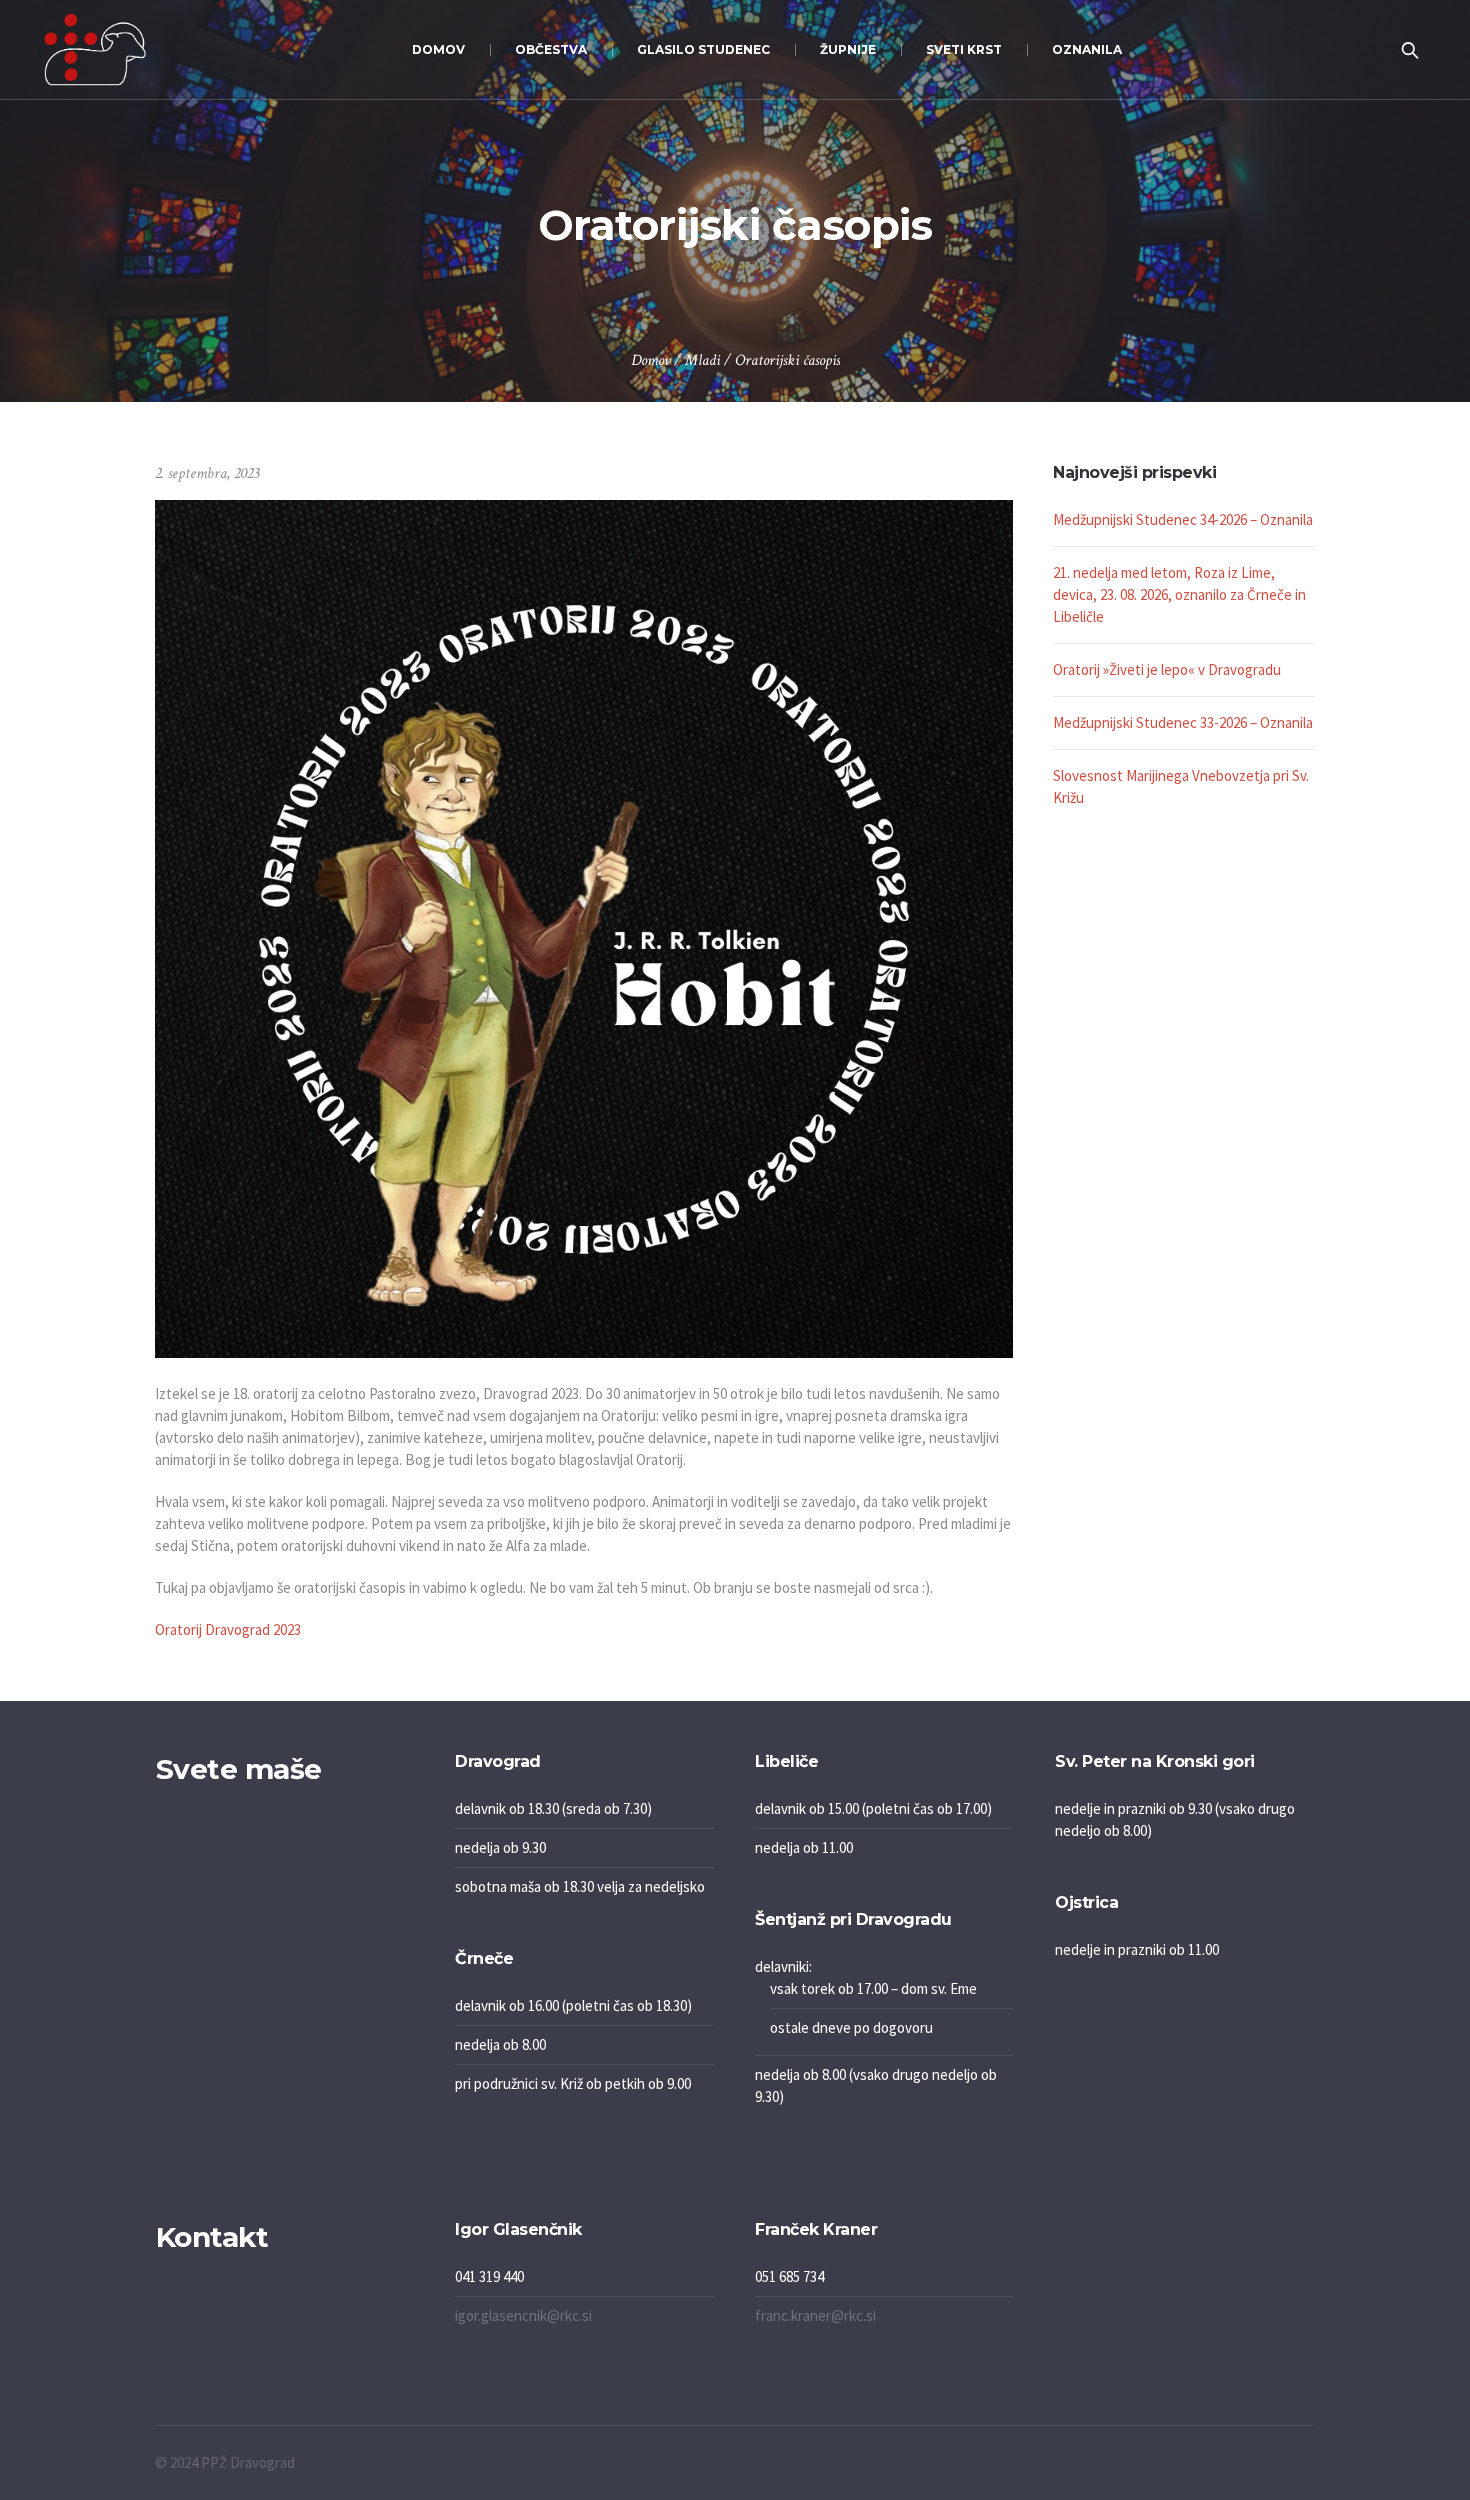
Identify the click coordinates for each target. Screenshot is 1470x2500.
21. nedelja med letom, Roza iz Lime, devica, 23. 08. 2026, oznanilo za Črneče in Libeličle (1179, 594)
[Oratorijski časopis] (584, 927)
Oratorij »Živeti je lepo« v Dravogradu (1167, 669)
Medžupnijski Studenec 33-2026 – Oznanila (1183, 722)
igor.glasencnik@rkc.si (523, 2315)
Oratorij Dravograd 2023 (228, 1629)
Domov (650, 360)
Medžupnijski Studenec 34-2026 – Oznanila (1183, 519)
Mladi (702, 360)
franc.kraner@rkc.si (815, 2315)
